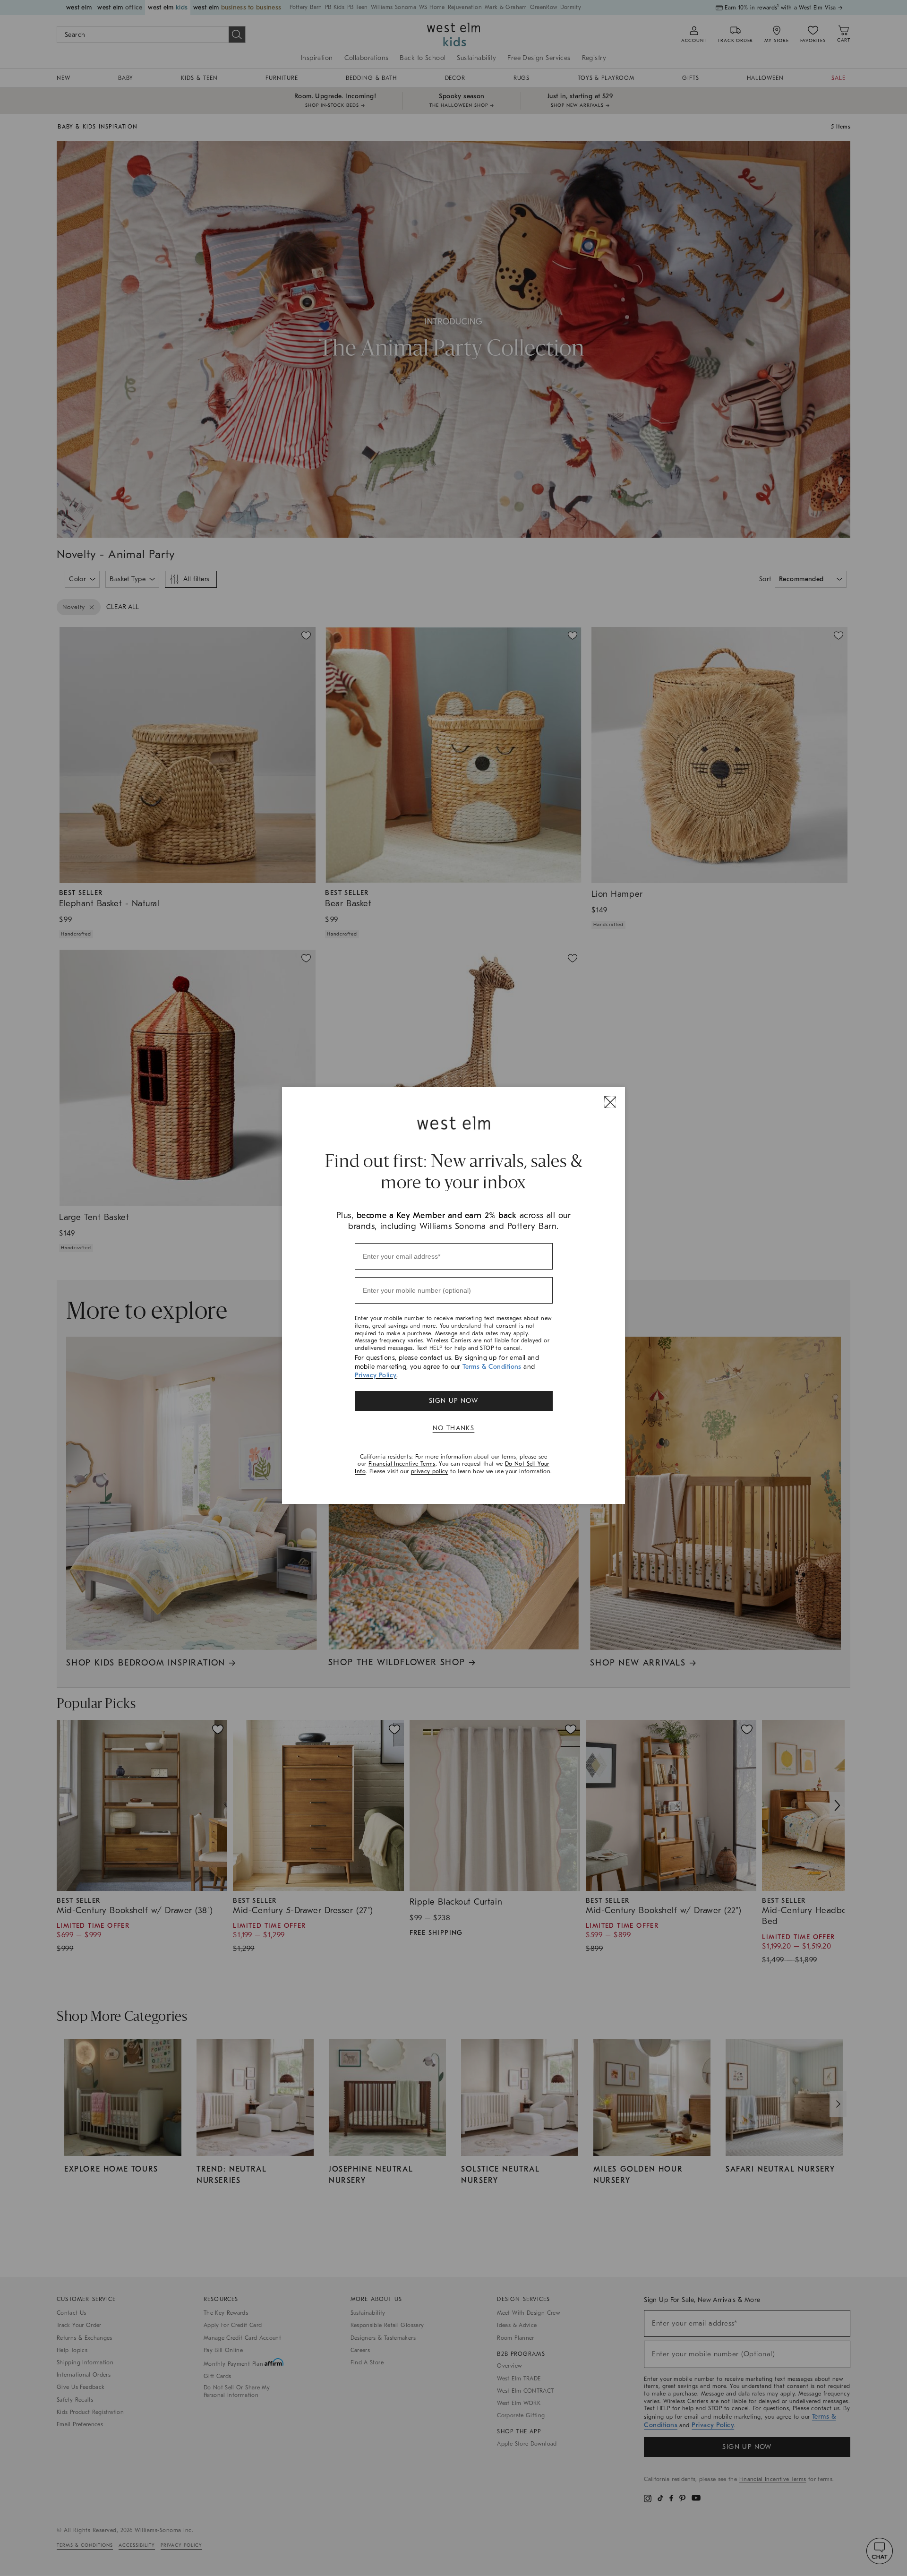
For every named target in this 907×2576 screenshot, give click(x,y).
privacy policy (430, 1471)
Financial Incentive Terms (402, 1464)
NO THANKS (454, 1428)
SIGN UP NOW (453, 1401)
